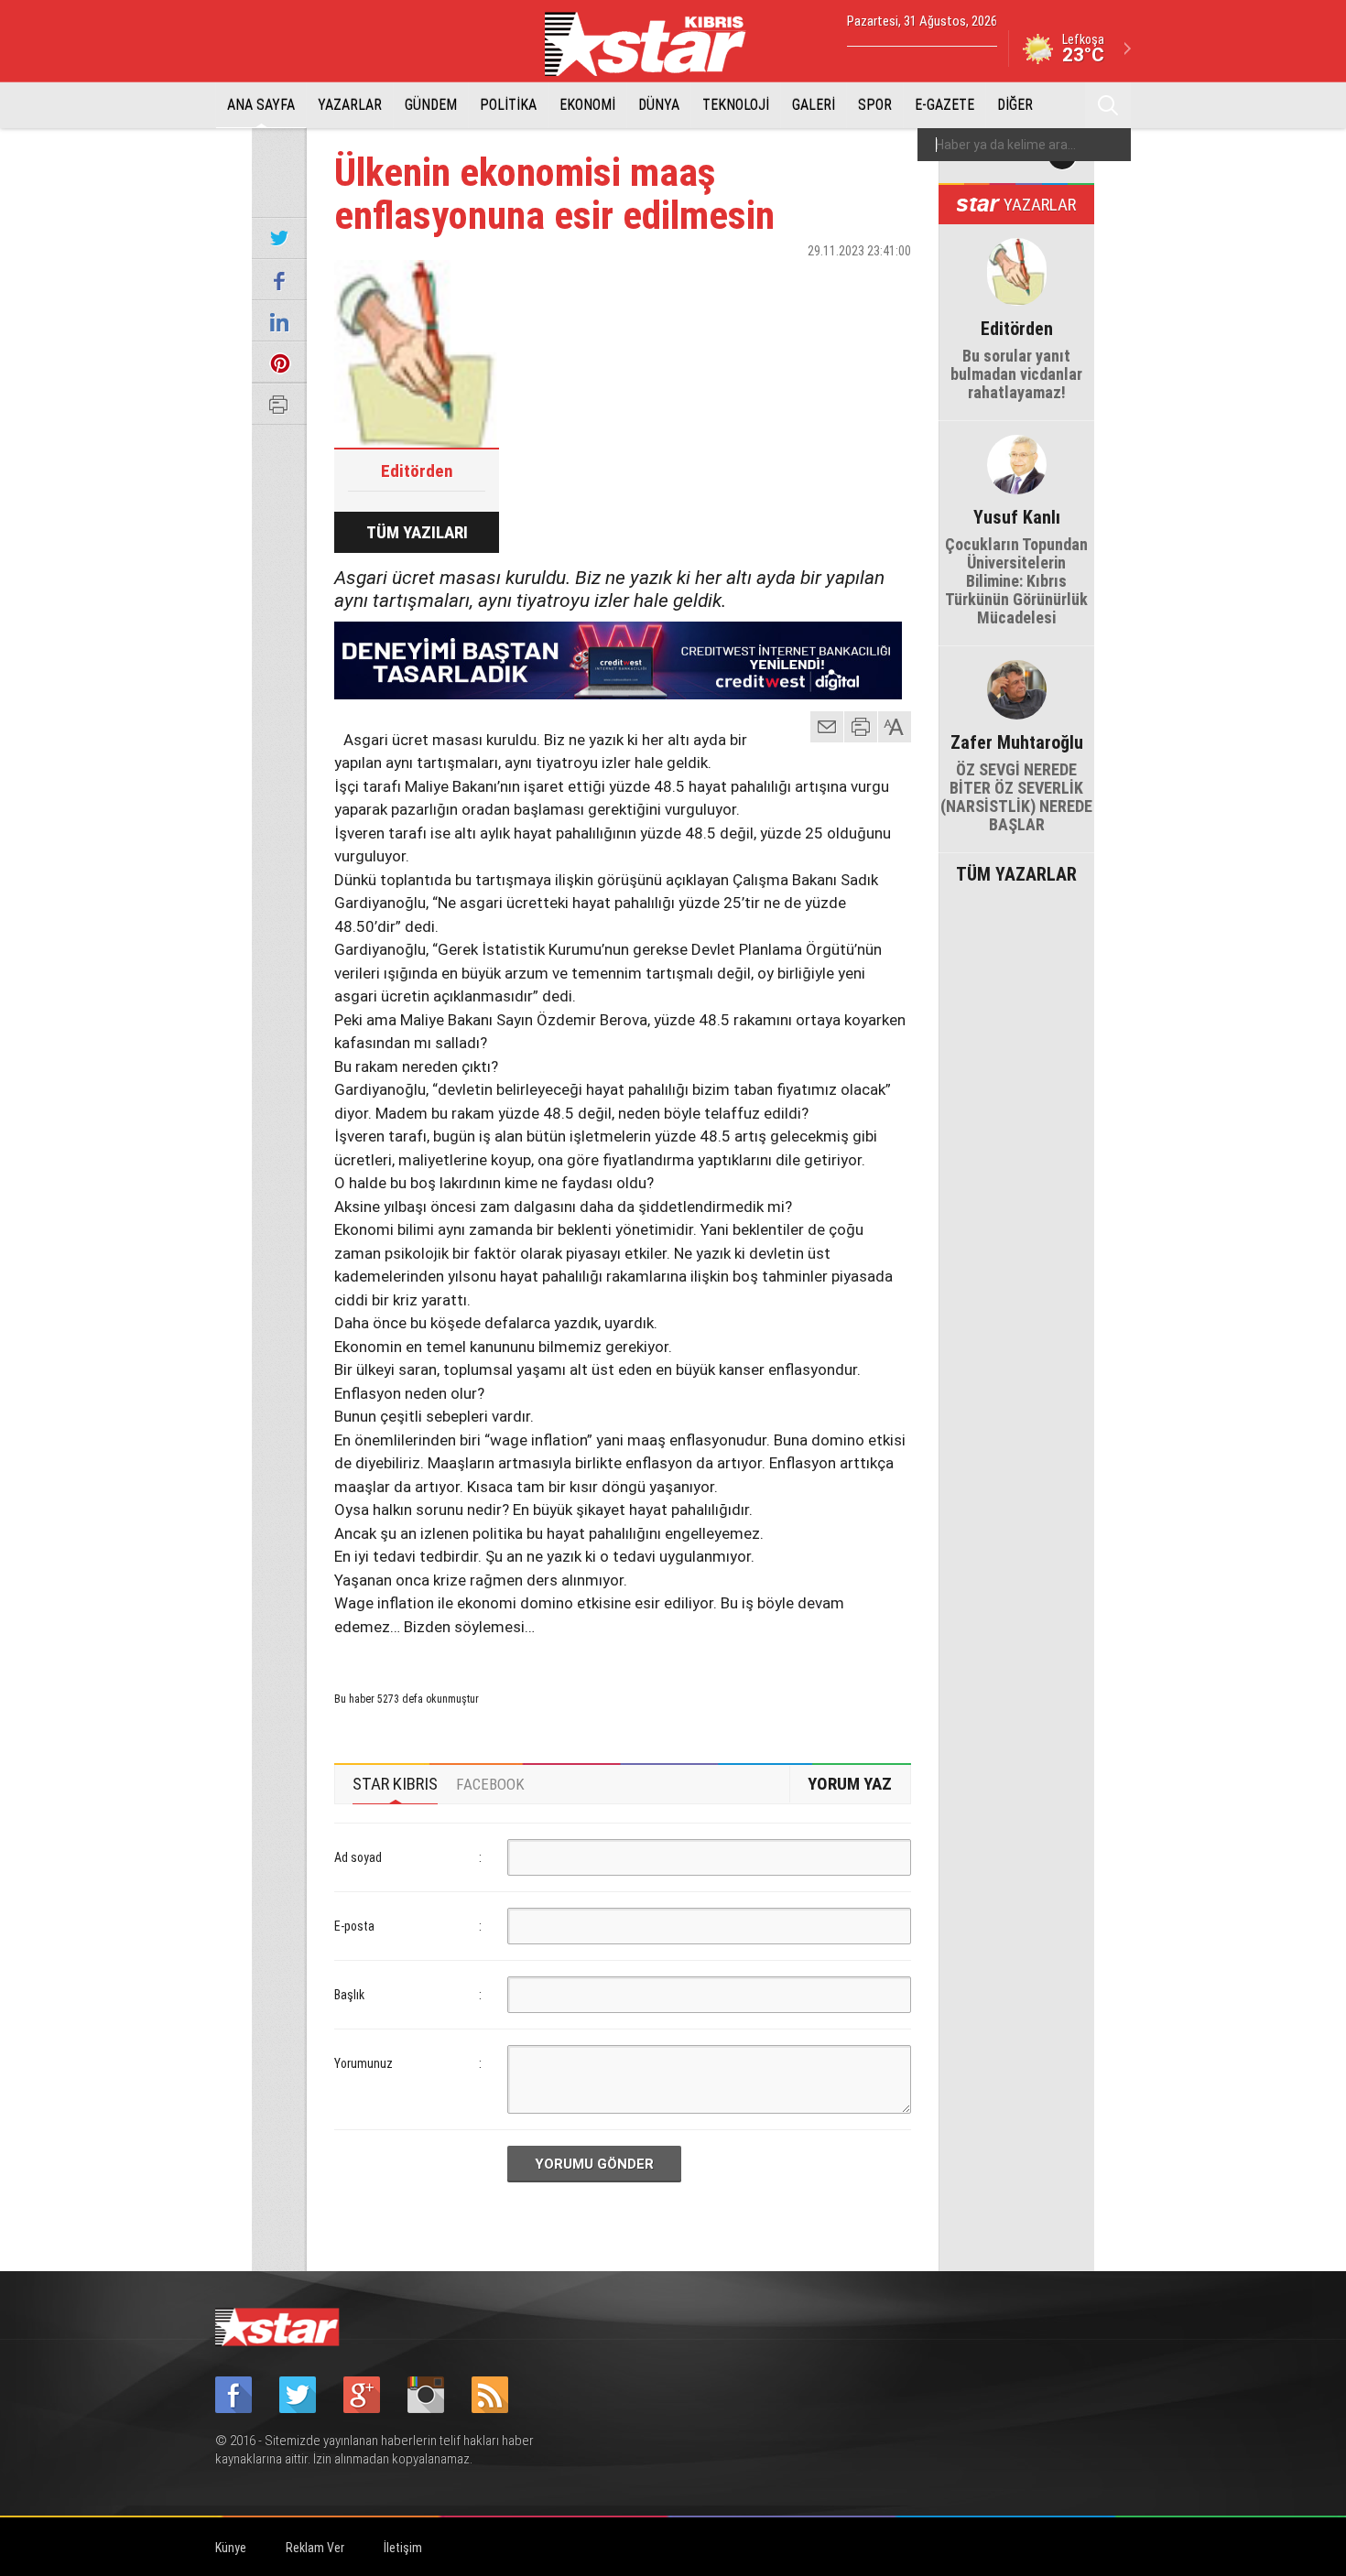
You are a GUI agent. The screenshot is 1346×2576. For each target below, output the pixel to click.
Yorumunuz (364, 2063)
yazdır (861, 727)
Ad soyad (358, 1857)
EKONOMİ (587, 105)
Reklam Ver (315, 2548)
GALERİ (814, 105)
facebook (797, 283)
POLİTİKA (508, 105)
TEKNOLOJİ (736, 105)
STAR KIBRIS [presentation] (395, 1784)
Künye (231, 2548)
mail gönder (827, 727)
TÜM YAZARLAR (1016, 872)
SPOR (875, 105)
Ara (1108, 105)
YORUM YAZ (850, 1784)
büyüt (896, 727)
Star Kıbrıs (656, 44)
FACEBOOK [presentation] (490, 1784)
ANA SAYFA (261, 105)
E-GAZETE (944, 105)
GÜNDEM (431, 105)
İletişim (403, 2548)
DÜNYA (659, 105)
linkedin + (888, 283)
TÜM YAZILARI (417, 532)
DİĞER (1015, 105)
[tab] (395, 1784)
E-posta (354, 1926)
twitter (842, 283)
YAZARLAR (350, 105)
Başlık (349, 1995)
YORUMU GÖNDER (594, 2164)
